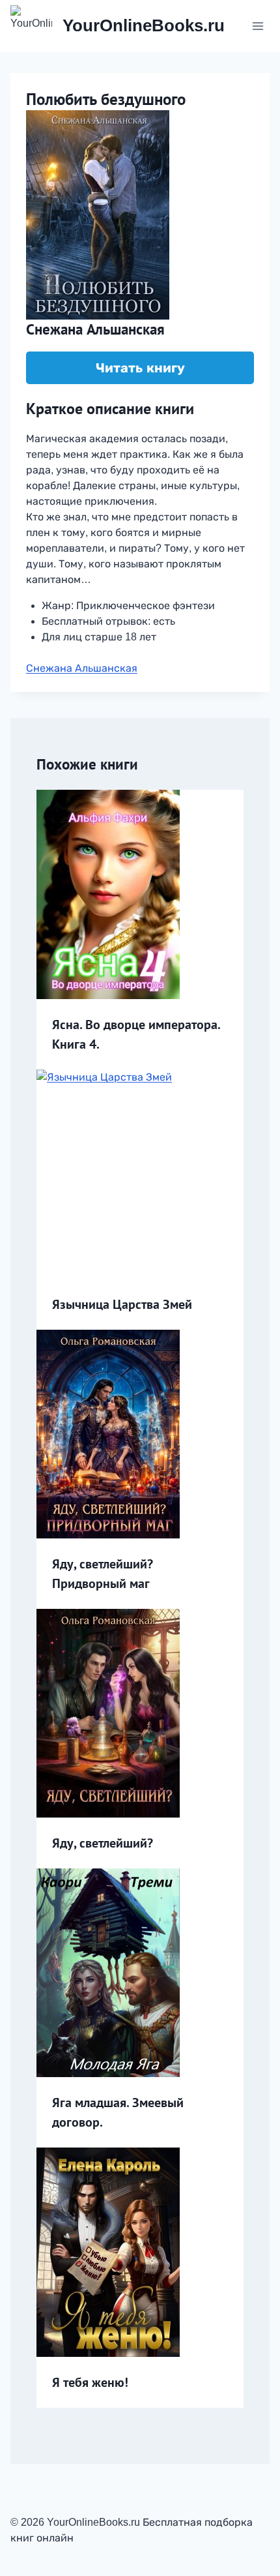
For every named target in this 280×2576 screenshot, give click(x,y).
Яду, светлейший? (103, 1843)
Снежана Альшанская (82, 668)
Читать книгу (140, 368)
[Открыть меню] (258, 26)
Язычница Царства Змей (122, 1304)
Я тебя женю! (90, 2382)
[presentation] (140, 894)
